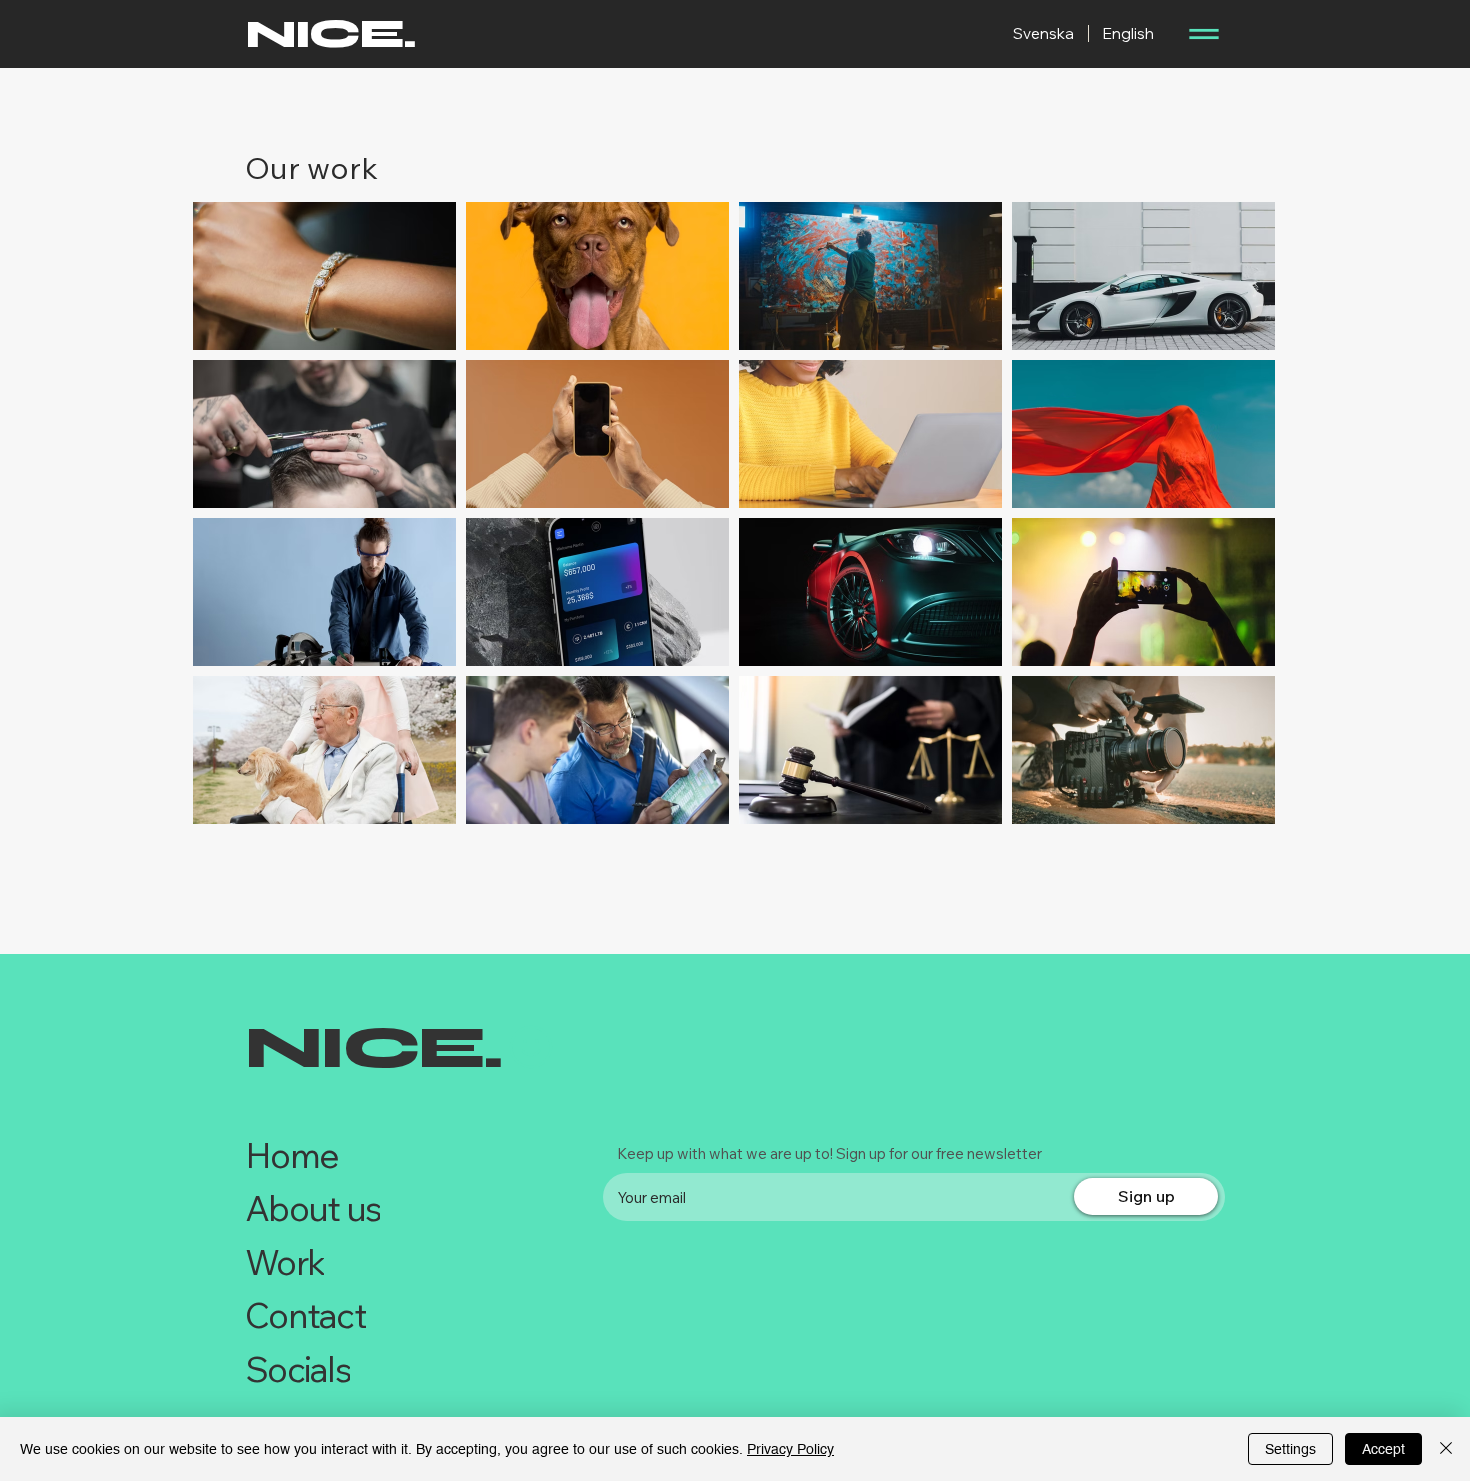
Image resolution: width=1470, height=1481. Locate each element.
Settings (1290, 1449)
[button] (1202, 34)
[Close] (1446, 1449)
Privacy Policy (790, 1449)
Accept (1383, 1449)
